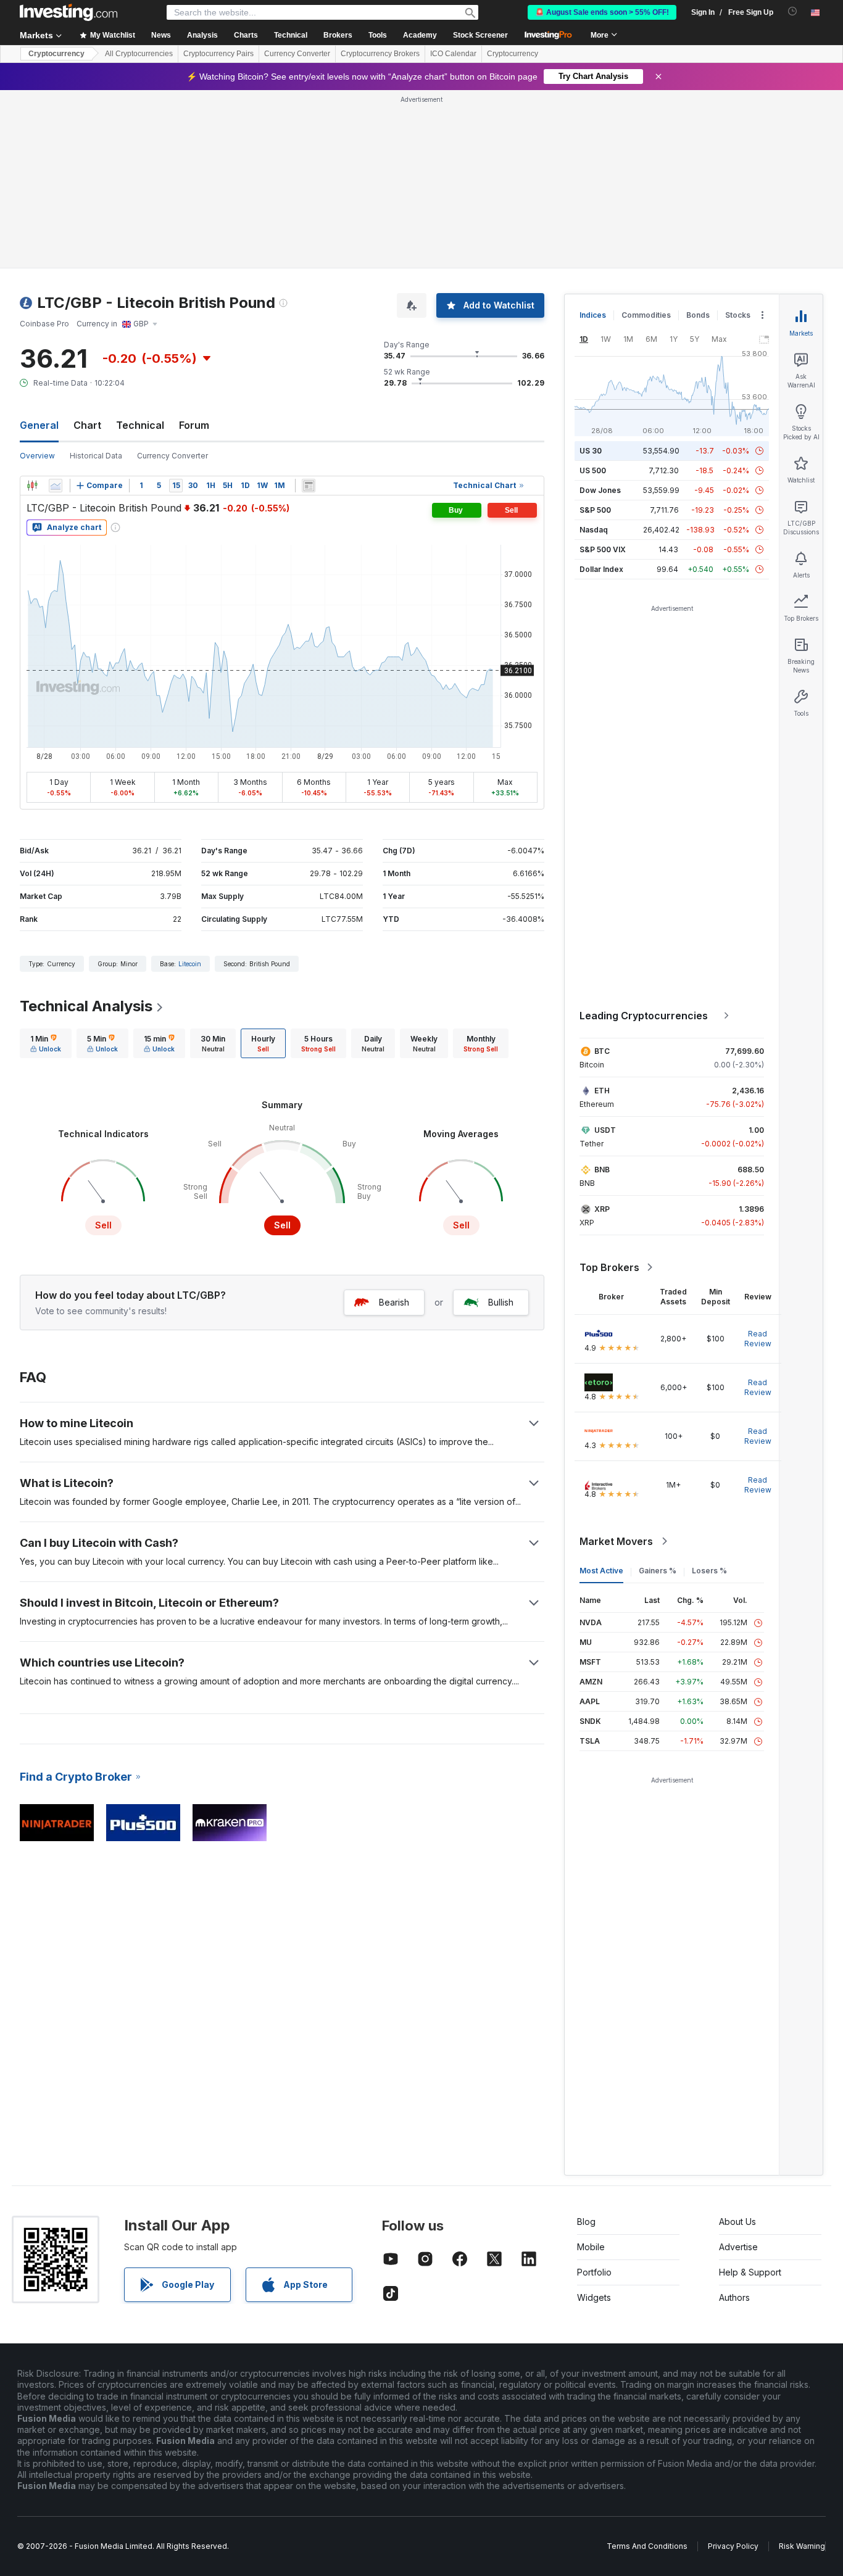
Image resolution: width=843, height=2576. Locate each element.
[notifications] (793, 11)
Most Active (601, 1571)
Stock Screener (480, 35)
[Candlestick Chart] (32, 486)
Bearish (394, 1302)
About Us (737, 2222)
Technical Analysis (86, 1006)
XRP (602, 1209)
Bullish (501, 1302)
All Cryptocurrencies (139, 54)
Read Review (758, 1339)
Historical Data (96, 456)
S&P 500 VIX (603, 549)
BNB (602, 1170)
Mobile (591, 2247)
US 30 (591, 451)
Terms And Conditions (647, 2546)
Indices (593, 315)
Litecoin (190, 964)
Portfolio (594, 2272)
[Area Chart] (56, 486)
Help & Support (750, 2272)
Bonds (698, 315)
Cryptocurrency (56, 54)
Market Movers (616, 1541)
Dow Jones (600, 490)
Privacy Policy (733, 2546)
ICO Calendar (453, 54)
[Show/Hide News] (309, 486)
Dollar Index (601, 569)
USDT (605, 1130)
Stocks (738, 315)
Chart (87, 425)
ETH (602, 1091)
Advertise (738, 2247)
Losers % (709, 1571)
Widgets (594, 2297)
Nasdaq (594, 530)
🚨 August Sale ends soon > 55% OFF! (602, 12)
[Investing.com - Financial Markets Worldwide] (69, 12)
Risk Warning (802, 2546)
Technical (140, 425)
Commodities (646, 315)
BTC (602, 1051)
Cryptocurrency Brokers (380, 54)
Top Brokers (609, 1267)
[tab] (46, 1043)
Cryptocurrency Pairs (218, 54)
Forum (194, 425)
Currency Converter (297, 54)
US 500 (593, 470)
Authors (734, 2297)
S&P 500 (595, 510)
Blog (586, 2222)
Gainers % (658, 1571)
